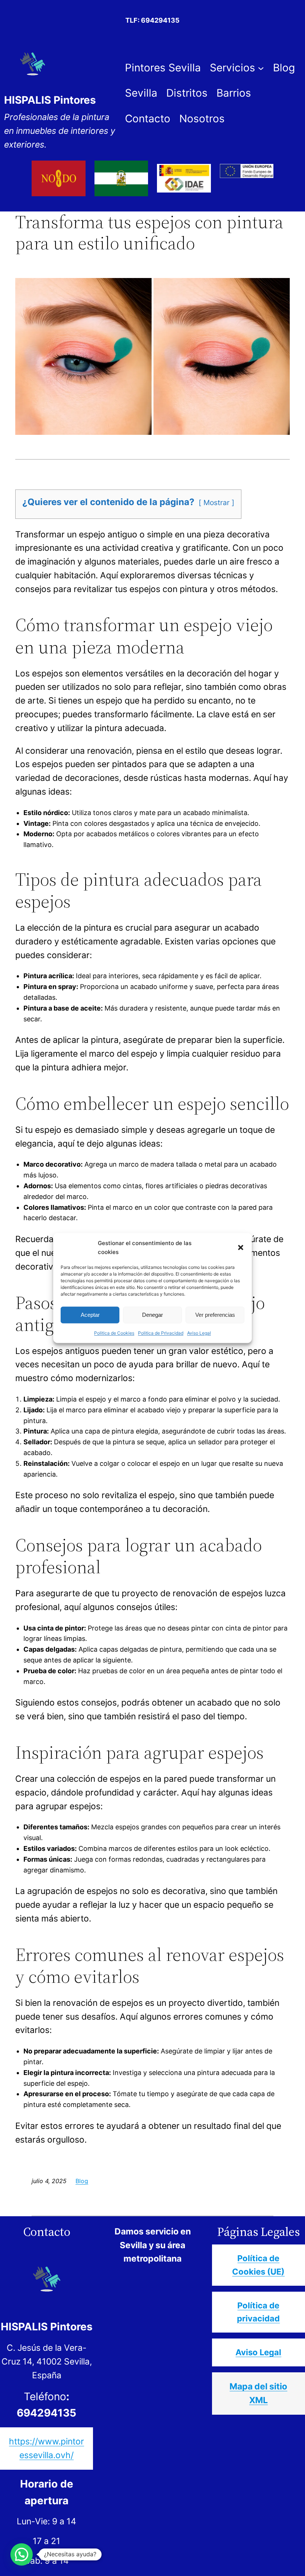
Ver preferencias (215, 1315)
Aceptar (90, 1315)
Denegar (152, 1315)
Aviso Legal (199, 1333)
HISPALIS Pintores (50, 100)
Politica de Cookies (114, 1333)
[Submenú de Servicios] (261, 68)
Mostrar (216, 502)
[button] (241, 1247)
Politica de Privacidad (161, 1333)
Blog (82, 2181)
